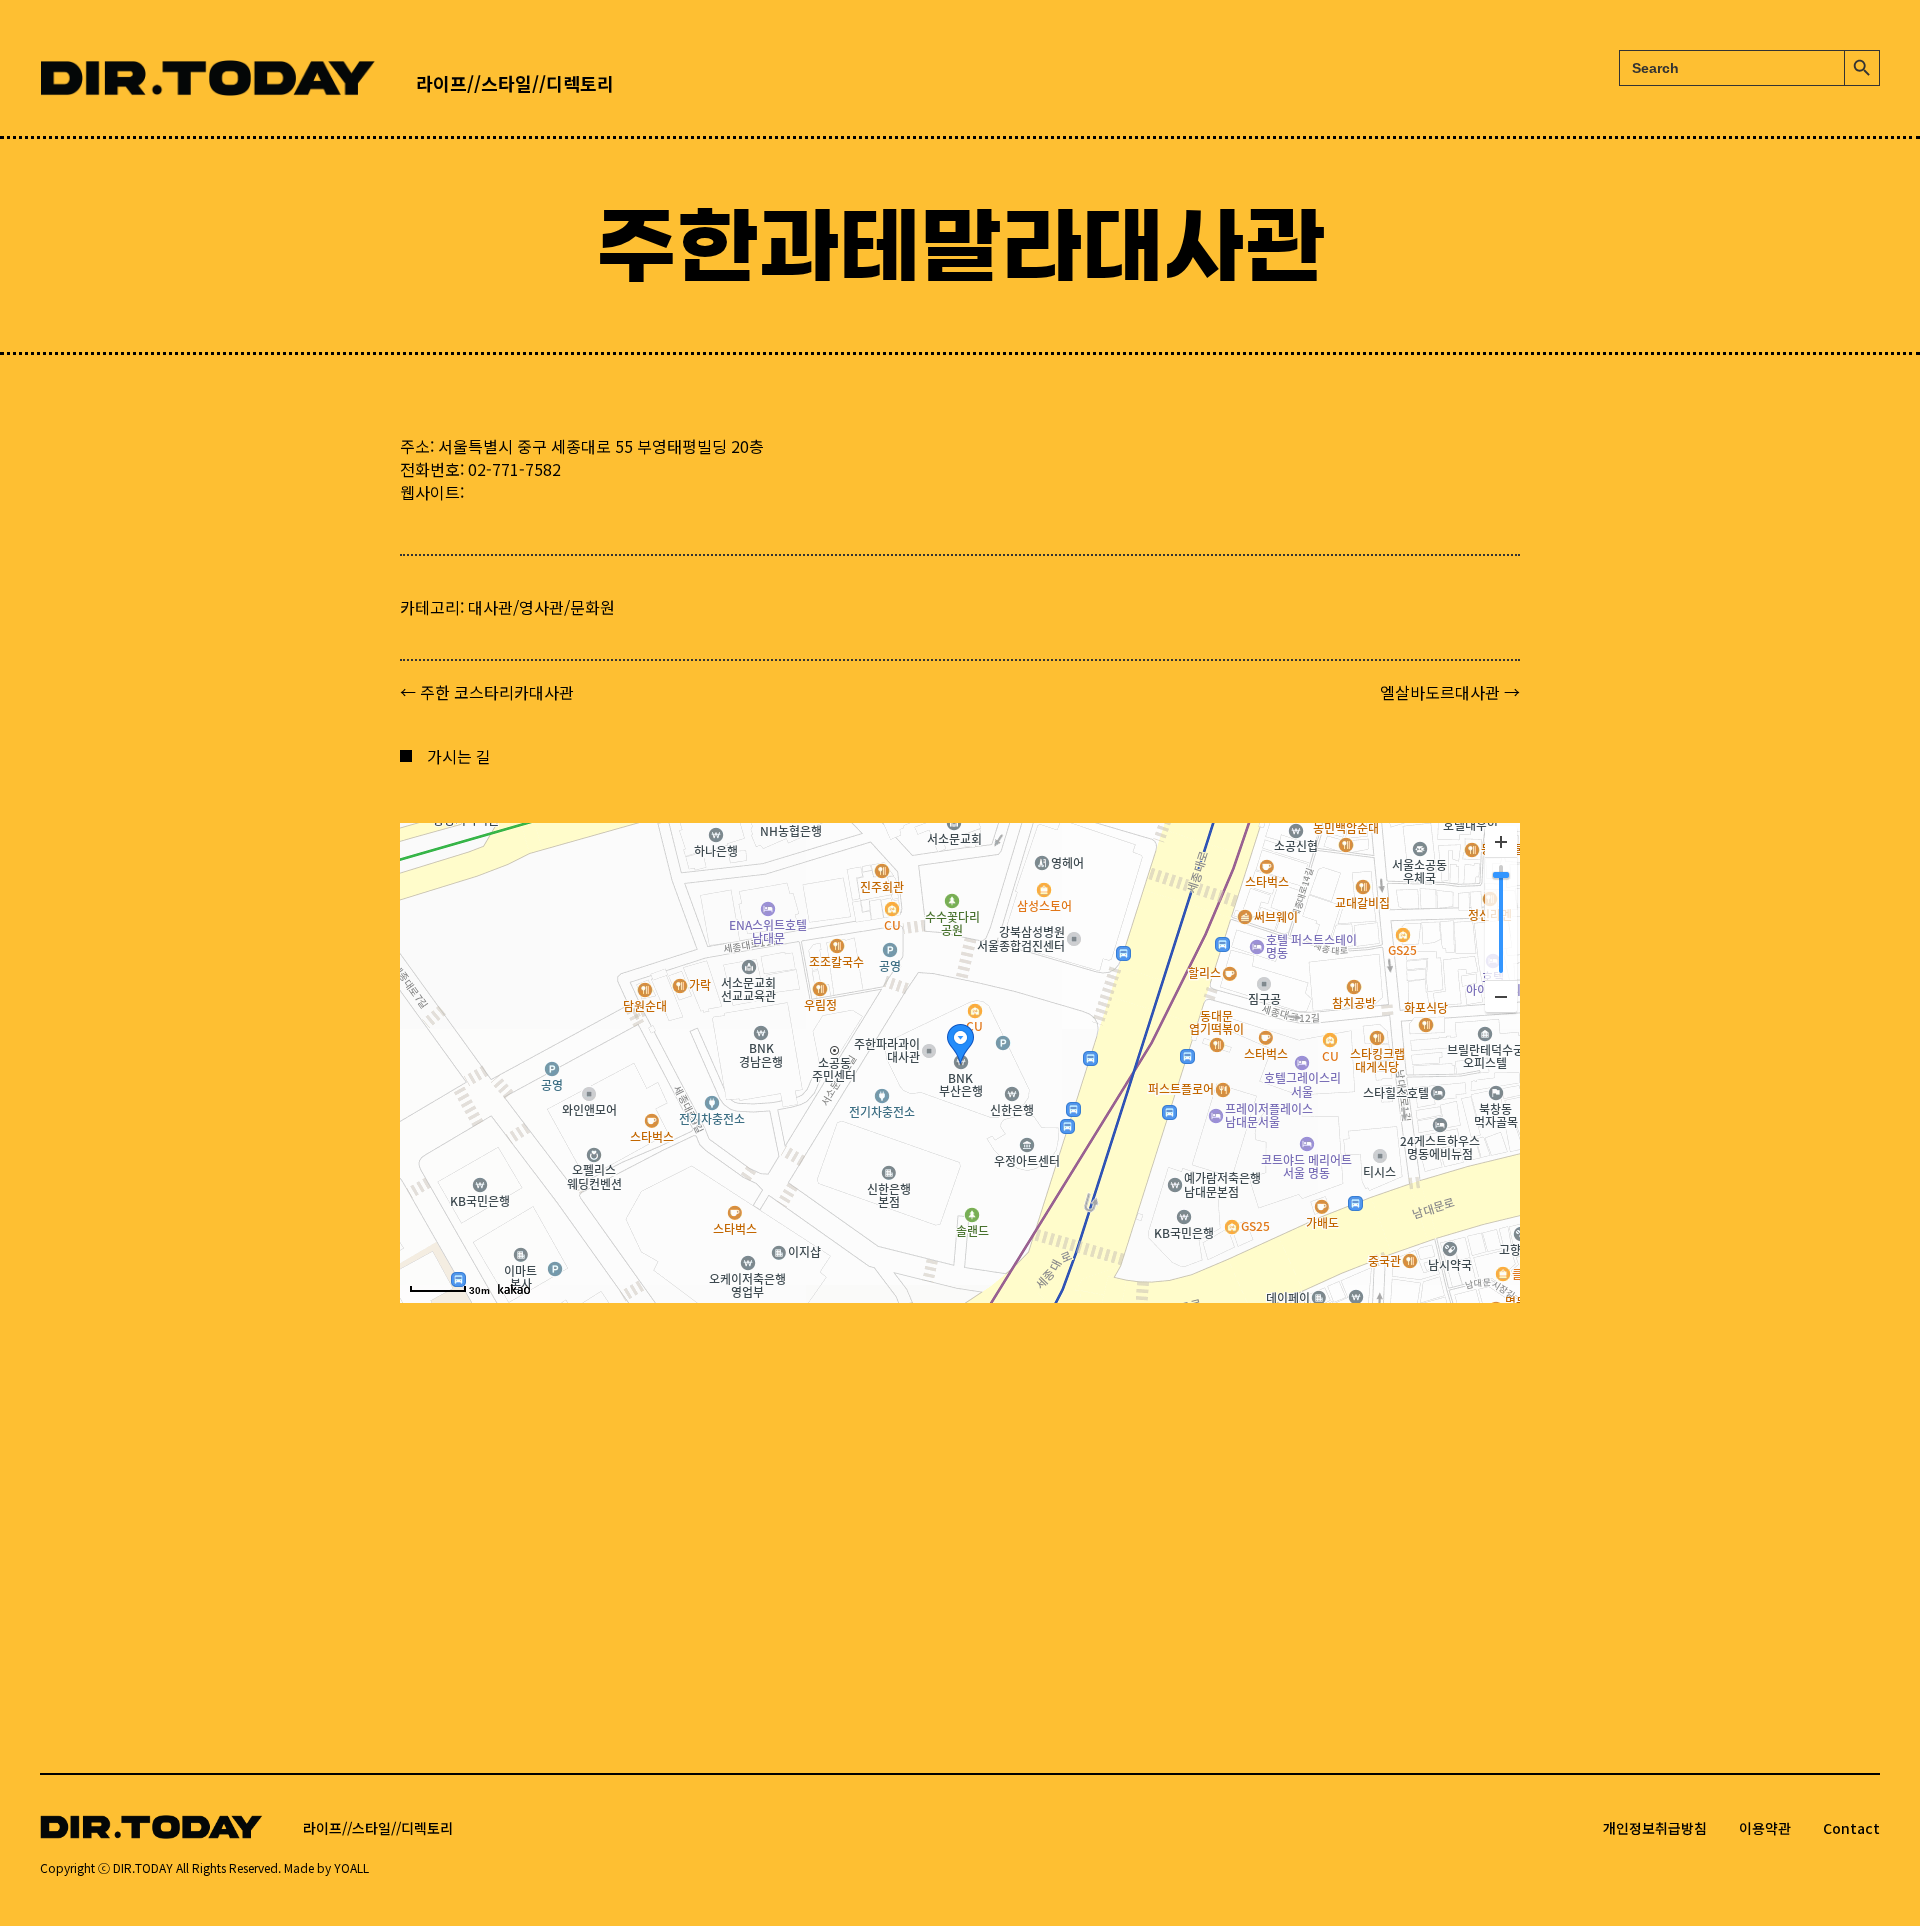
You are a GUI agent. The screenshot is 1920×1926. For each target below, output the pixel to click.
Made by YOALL (326, 1867)
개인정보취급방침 (1655, 1828)
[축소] (1501, 996)
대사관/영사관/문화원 (541, 607)
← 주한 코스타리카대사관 (487, 692)
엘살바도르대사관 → (1450, 692)
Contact (1851, 1828)
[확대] (1501, 842)
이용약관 (1765, 1828)
